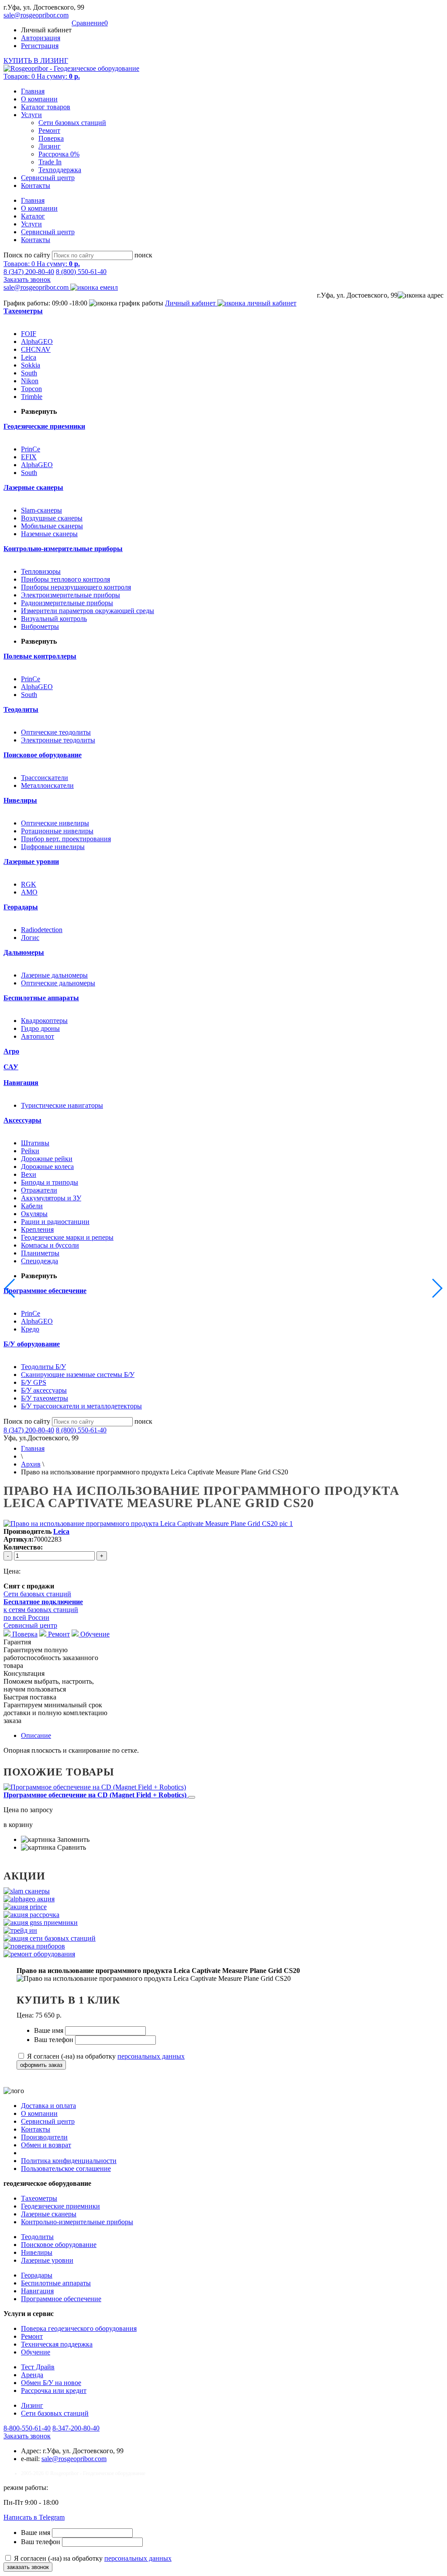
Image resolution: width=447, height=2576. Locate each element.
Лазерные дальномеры (54, 975)
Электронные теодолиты (58, 740)
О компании (39, 99)
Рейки (30, 1151)
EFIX (29, 457)
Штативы (35, 1143)
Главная (33, 91)
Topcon (31, 389)
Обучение (94, 1634)
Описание (36, 1735)
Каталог (33, 216)
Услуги (31, 115)
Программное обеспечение (61, 2299)
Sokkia (31, 365)
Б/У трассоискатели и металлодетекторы (81, 1406)
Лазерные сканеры (49, 2214)
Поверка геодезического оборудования (79, 2328)
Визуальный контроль (54, 619)
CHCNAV (36, 349)
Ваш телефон (55, 2040)
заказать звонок (28, 2567)
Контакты (36, 185)
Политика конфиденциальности (69, 2161)
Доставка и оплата (48, 2106)
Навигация (37, 2291)
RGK (29, 884)
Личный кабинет (191, 303)
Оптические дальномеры (58, 983)
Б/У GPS (34, 1382)
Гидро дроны (40, 1028)
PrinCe (31, 449)
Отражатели (39, 1190)
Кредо (30, 1329)
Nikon (30, 381)
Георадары (37, 2275)
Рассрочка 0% (59, 154)
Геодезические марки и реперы (67, 1237)
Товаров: (42, 76)
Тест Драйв (38, 2367)
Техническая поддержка (57, 2344)
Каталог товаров (46, 107)
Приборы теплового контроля (65, 579)
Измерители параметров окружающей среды (88, 611)
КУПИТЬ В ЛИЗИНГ (36, 61)
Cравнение (90, 23)
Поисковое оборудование (59, 2245)
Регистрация (40, 46)
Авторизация (41, 38)
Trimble (32, 397)
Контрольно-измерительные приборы (77, 2222)
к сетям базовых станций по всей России (43, 1610)
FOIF (29, 334)
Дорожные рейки (47, 1159)
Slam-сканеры (41, 510)
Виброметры (40, 626)
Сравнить (71, 1847)
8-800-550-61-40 (27, 2428)
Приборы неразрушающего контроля (76, 587)
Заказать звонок (27, 279)
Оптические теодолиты (56, 732)
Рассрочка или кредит (54, 2391)
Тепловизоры (41, 571)
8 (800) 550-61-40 (81, 272)
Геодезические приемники (60, 2206)
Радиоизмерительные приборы (67, 603)
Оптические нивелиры (55, 823)
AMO (29, 892)
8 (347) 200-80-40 (29, 272)
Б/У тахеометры (45, 1398)
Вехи (29, 1174)
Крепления (37, 1229)
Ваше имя (50, 2030)
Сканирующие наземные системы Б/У (78, 1375)
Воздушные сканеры (52, 518)
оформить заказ (41, 2065)
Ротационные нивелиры (57, 831)
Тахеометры (39, 2198)
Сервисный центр (48, 178)
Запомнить (72, 1839)
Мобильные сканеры (52, 526)
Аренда (32, 2375)
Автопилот (38, 1036)
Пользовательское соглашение (66, 2169)
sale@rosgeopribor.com (36, 15)
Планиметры (40, 1253)
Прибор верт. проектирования (66, 839)
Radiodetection (42, 930)
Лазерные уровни (47, 2260)
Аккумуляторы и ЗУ (51, 1198)
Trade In (50, 162)
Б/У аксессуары (44, 1390)
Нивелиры (37, 2252)
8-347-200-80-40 (76, 2428)
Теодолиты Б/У (43, 1367)
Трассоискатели (45, 778)
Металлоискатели (47, 785)
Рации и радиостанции (55, 1222)
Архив (31, 1464)
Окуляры (34, 1214)
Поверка (51, 138)
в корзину (18, 1825)
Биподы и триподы (50, 1182)
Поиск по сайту (27, 255)
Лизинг (50, 146)
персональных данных (151, 2056)
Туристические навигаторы (62, 1105)
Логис (30, 938)
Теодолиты (37, 2237)
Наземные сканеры (49, 534)
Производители (44, 2137)
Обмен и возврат (46, 2145)
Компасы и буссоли (50, 1245)
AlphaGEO (37, 342)
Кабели (32, 1206)
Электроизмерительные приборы (70, 595)
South (29, 373)
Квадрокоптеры (44, 1021)
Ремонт (49, 130)
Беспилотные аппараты (56, 2283)
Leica (29, 357)
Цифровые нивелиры (53, 847)
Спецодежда (40, 1261)
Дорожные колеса (47, 1167)
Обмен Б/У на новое (51, 2383)
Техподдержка (60, 170)
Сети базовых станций (72, 123)
